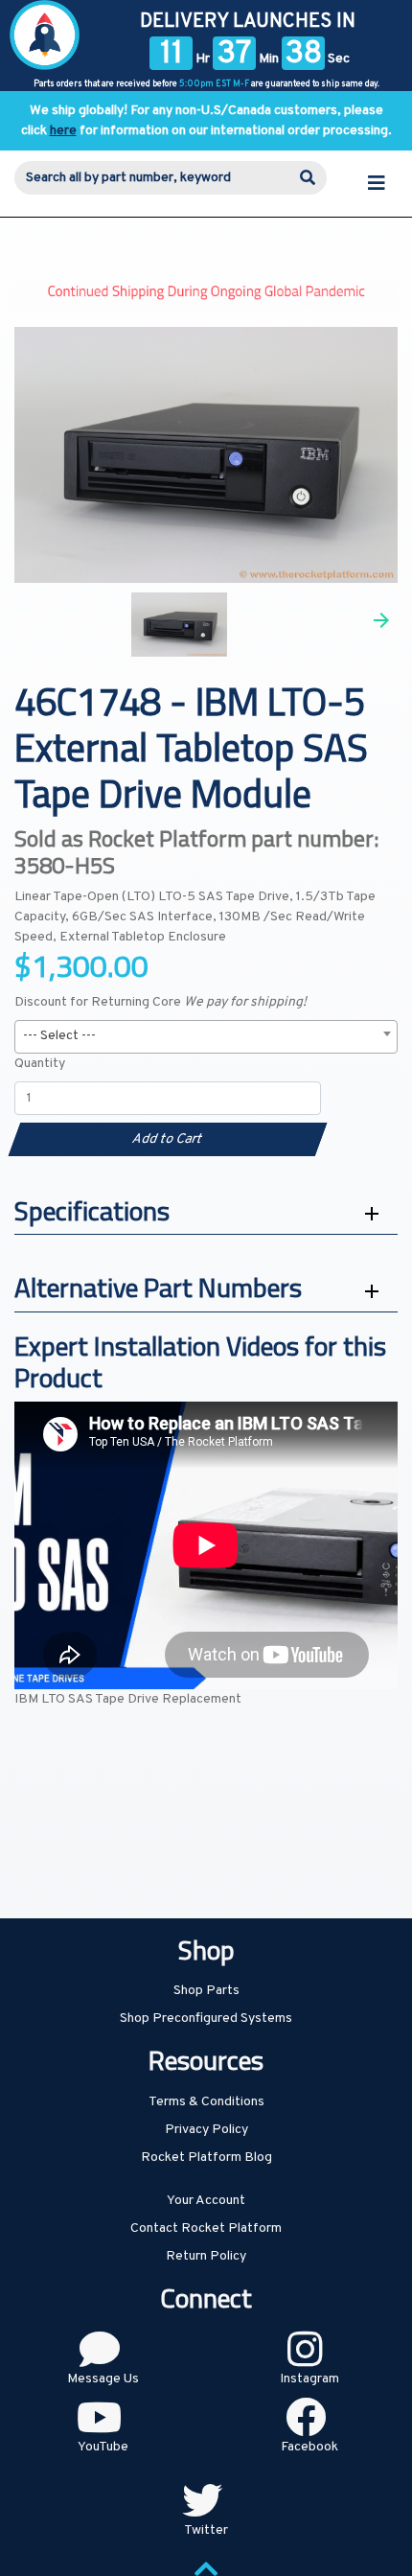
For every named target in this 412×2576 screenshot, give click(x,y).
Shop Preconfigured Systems (206, 2019)
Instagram (309, 2379)
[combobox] (206, 1037)
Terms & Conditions (206, 2102)
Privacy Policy (206, 2130)
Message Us (103, 2379)
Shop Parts (206, 1991)
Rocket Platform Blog (206, 2158)
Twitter (206, 2530)
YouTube (103, 2447)
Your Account (206, 2201)
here (63, 131)
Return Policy (206, 2256)
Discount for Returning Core (160, 1002)
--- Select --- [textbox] (59, 1036)
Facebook (309, 2447)
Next (381, 620)
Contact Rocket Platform (206, 2228)
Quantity (40, 1064)
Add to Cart (167, 1139)
